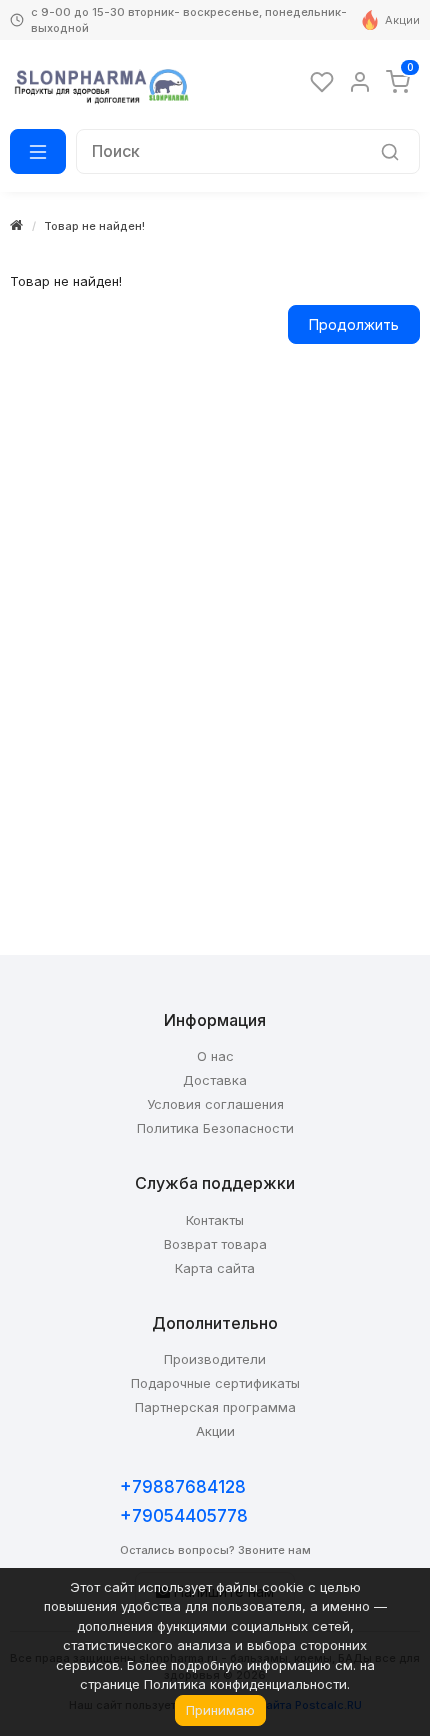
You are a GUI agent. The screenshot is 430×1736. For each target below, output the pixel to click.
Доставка (215, 1080)
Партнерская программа (215, 1407)
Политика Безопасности (215, 1128)
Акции (402, 20)
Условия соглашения (215, 1104)
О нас (215, 1056)
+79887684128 (183, 1487)
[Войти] (360, 82)
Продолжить (354, 324)
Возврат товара (215, 1244)
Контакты (215, 1220)
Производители (215, 1359)
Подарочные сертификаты (215, 1383)
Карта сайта (215, 1268)
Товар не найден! (94, 226)
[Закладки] (322, 82)
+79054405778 (184, 1516)
